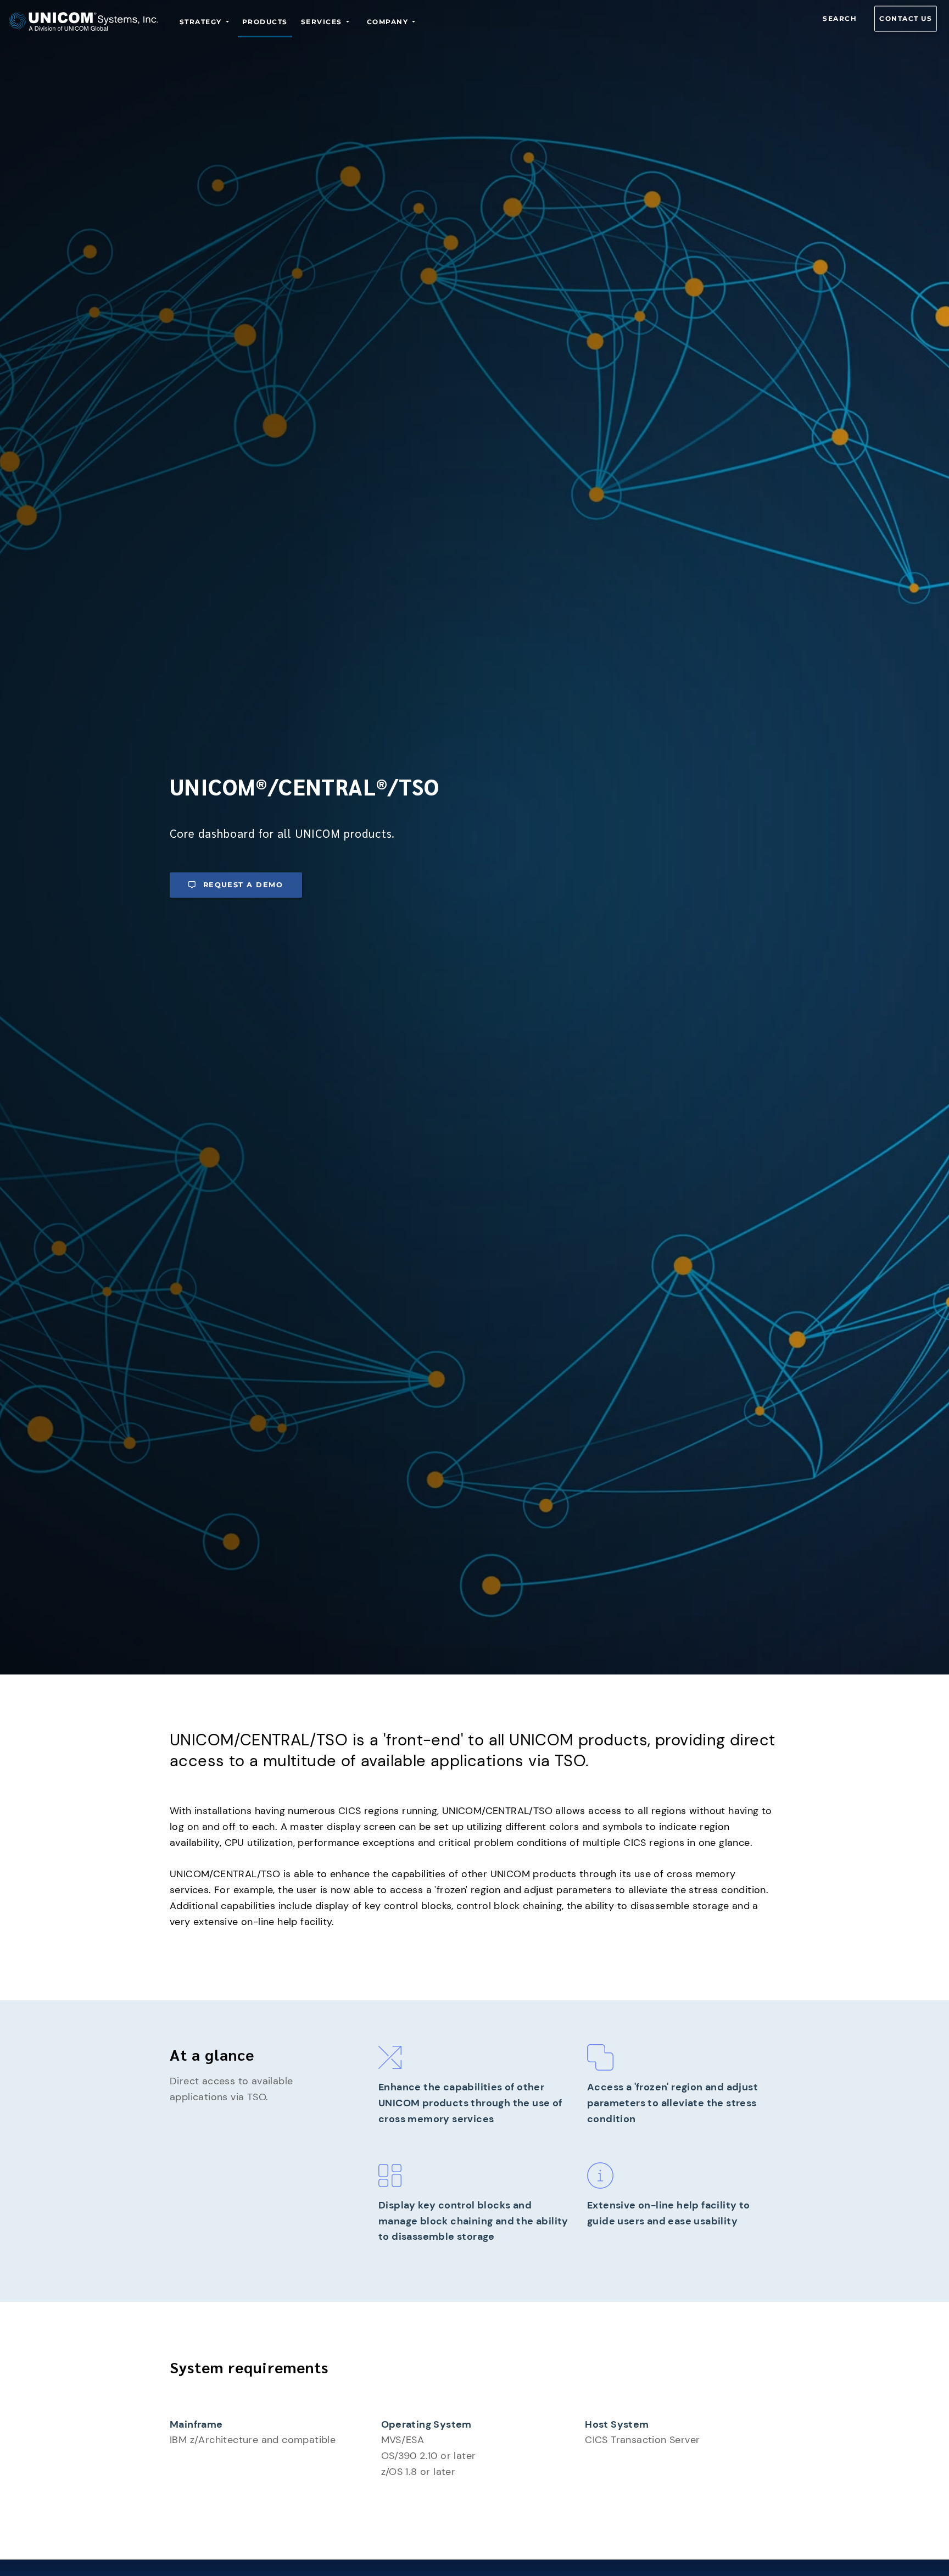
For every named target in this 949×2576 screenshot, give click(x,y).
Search (840, 18)
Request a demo (243, 885)
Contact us (906, 18)
